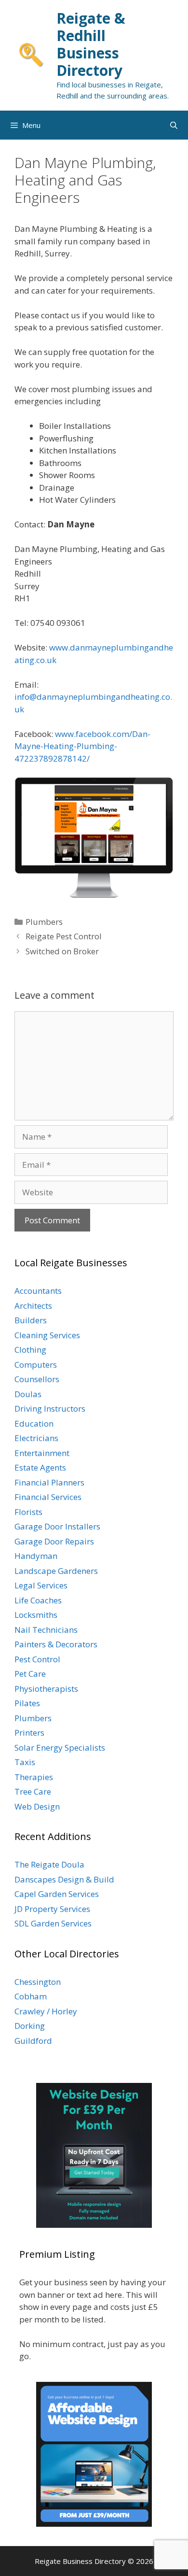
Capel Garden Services (57, 1894)
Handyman (36, 1556)
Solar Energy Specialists (60, 1748)
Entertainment (42, 1453)
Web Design (37, 1806)
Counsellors (37, 1379)
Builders (31, 1320)
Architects (33, 1306)
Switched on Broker (62, 951)
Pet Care (30, 1674)
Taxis (25, 1762)
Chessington (38, 1982)
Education (34, 1423)
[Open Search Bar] (174, 125)
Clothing (30, 1350)
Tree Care (33, 1791)
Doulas (28, 1394)
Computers (36, 1365)
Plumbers (44, 922)
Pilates (27, 1703)
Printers (29, 1733)
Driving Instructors (50, 1408)
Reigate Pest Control (64, 936)
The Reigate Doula (49, 1864)
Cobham (31, 1996)
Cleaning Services (47, 1335)
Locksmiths (36, 1615)
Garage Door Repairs (54, 1541)
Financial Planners (49, 1482)
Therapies (34, 1777)
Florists (28, 1512)
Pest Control (37, 1659)
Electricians (36, 1438)
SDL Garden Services (53, 1923)
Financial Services (48, 1497)
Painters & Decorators (56, 1644)
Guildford (33, 2041)
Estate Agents (40, 1467)
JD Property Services (52, 1909)
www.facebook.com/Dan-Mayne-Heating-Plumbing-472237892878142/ (82, 746)
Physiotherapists (46, 1689)
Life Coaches (38, 1600)
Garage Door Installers (57, 1526)
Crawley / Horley (46, 2011)
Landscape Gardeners (56, 1571)
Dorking (30, 2026)
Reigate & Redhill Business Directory (91, 44)
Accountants (38, 1291)
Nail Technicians (46, 1630)
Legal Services (41, 1585)
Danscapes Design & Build (64, 1879)
